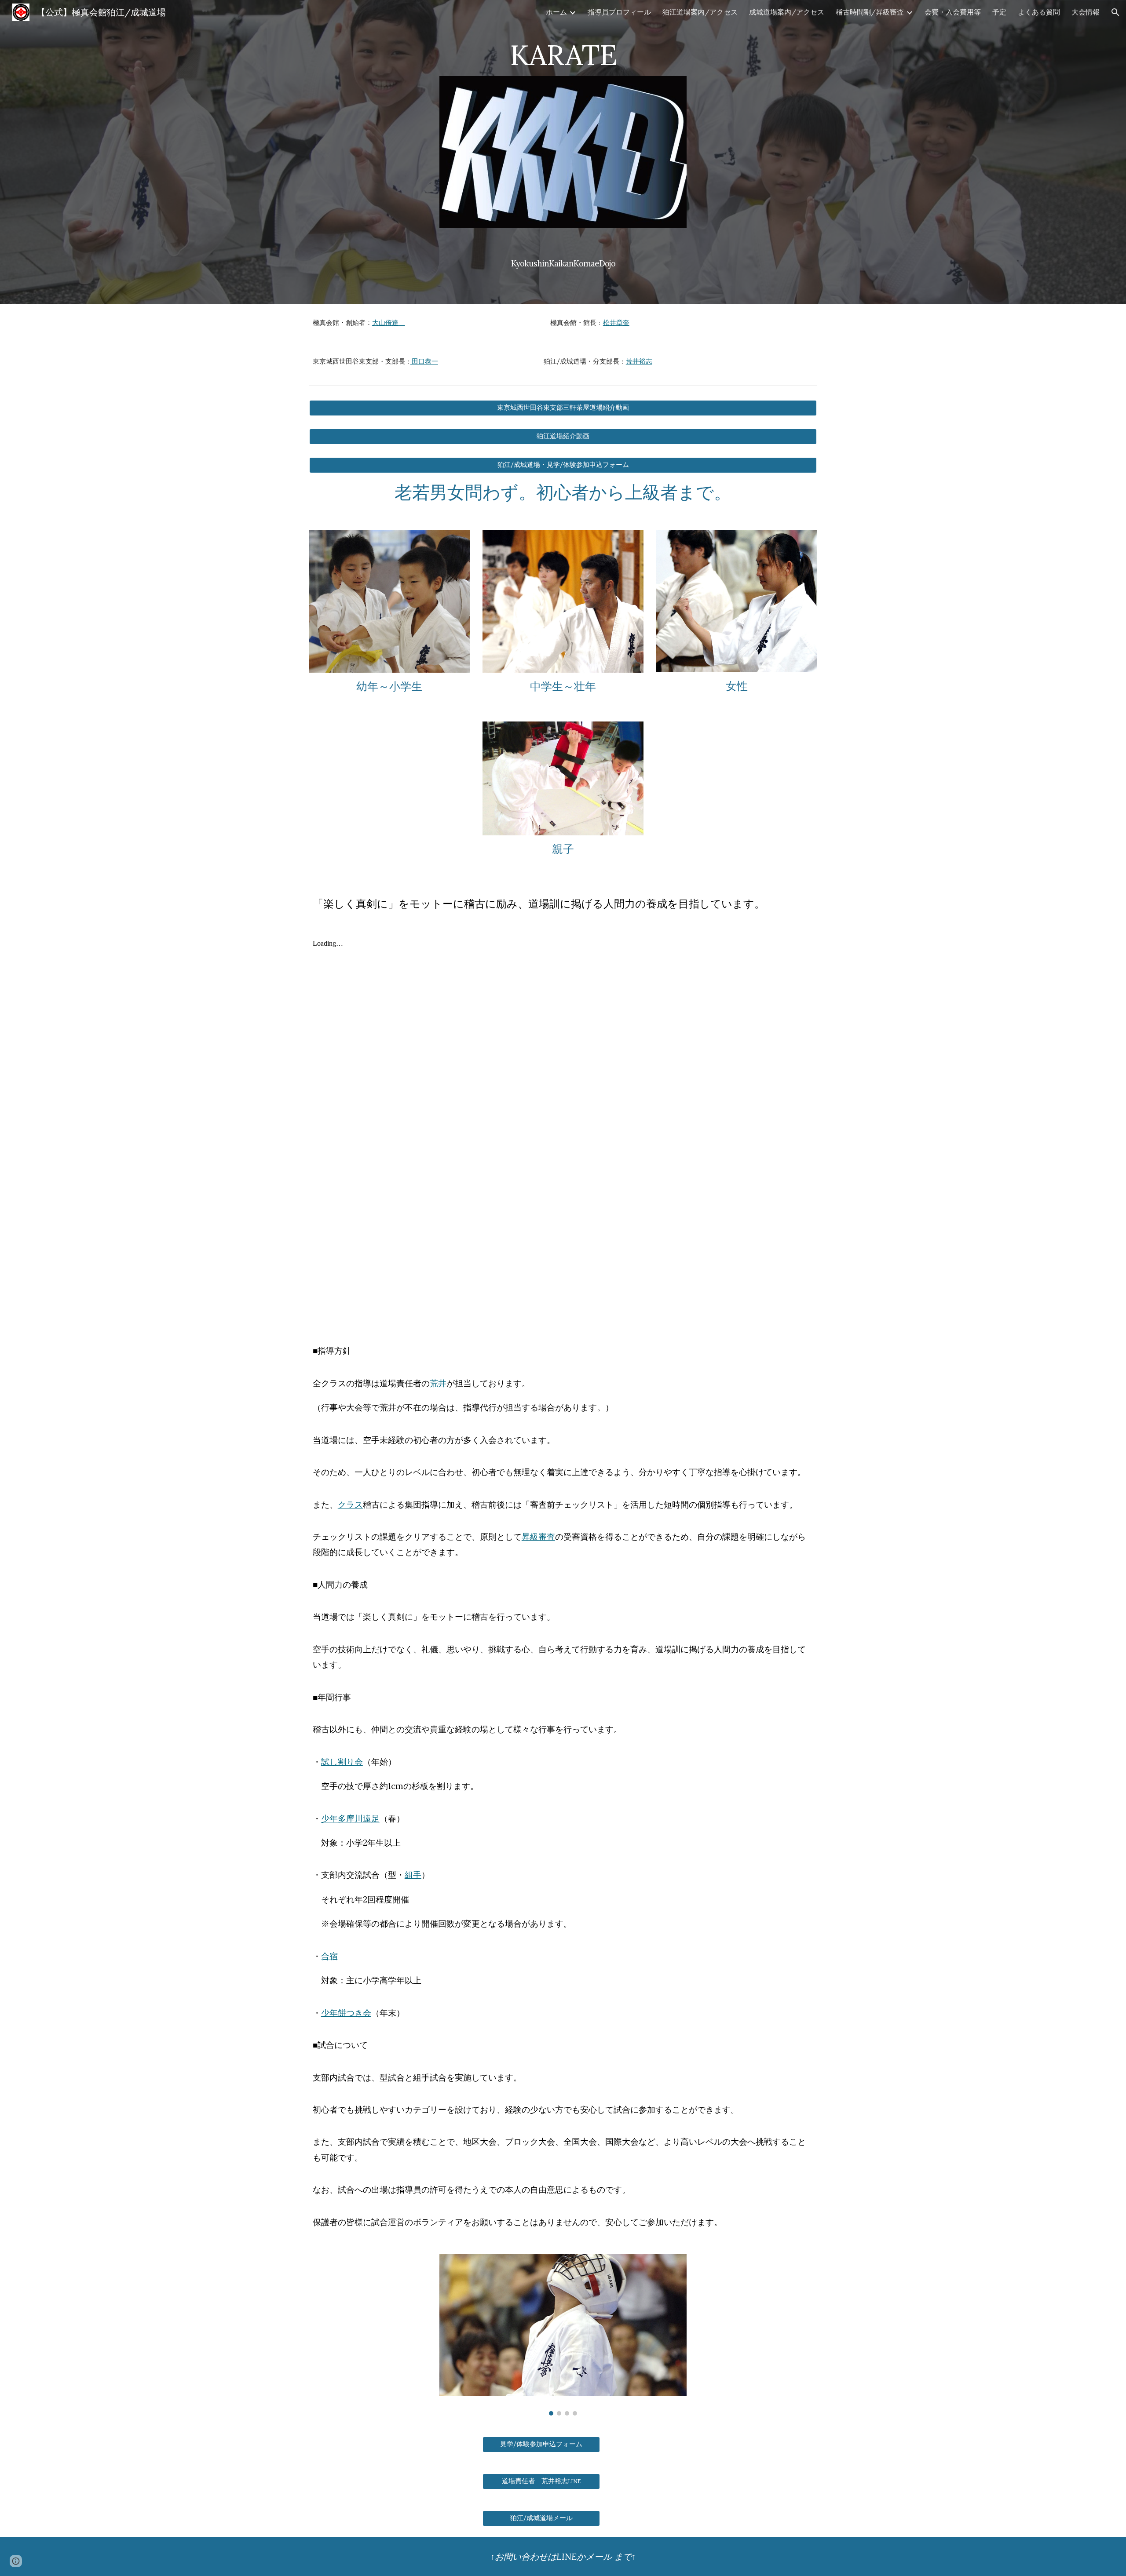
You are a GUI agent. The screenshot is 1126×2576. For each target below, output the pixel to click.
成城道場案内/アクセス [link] (787, 12)
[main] (563, 51)
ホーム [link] (556, 12)
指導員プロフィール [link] (619, 12)
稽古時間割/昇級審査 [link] (870, 12)
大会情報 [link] (1086, 12)
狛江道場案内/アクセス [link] (700, 12)
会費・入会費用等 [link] (953, 12)
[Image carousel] (563, 2335)
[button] (1115, 12)
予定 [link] (999, 12)
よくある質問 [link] (1039, 12)
